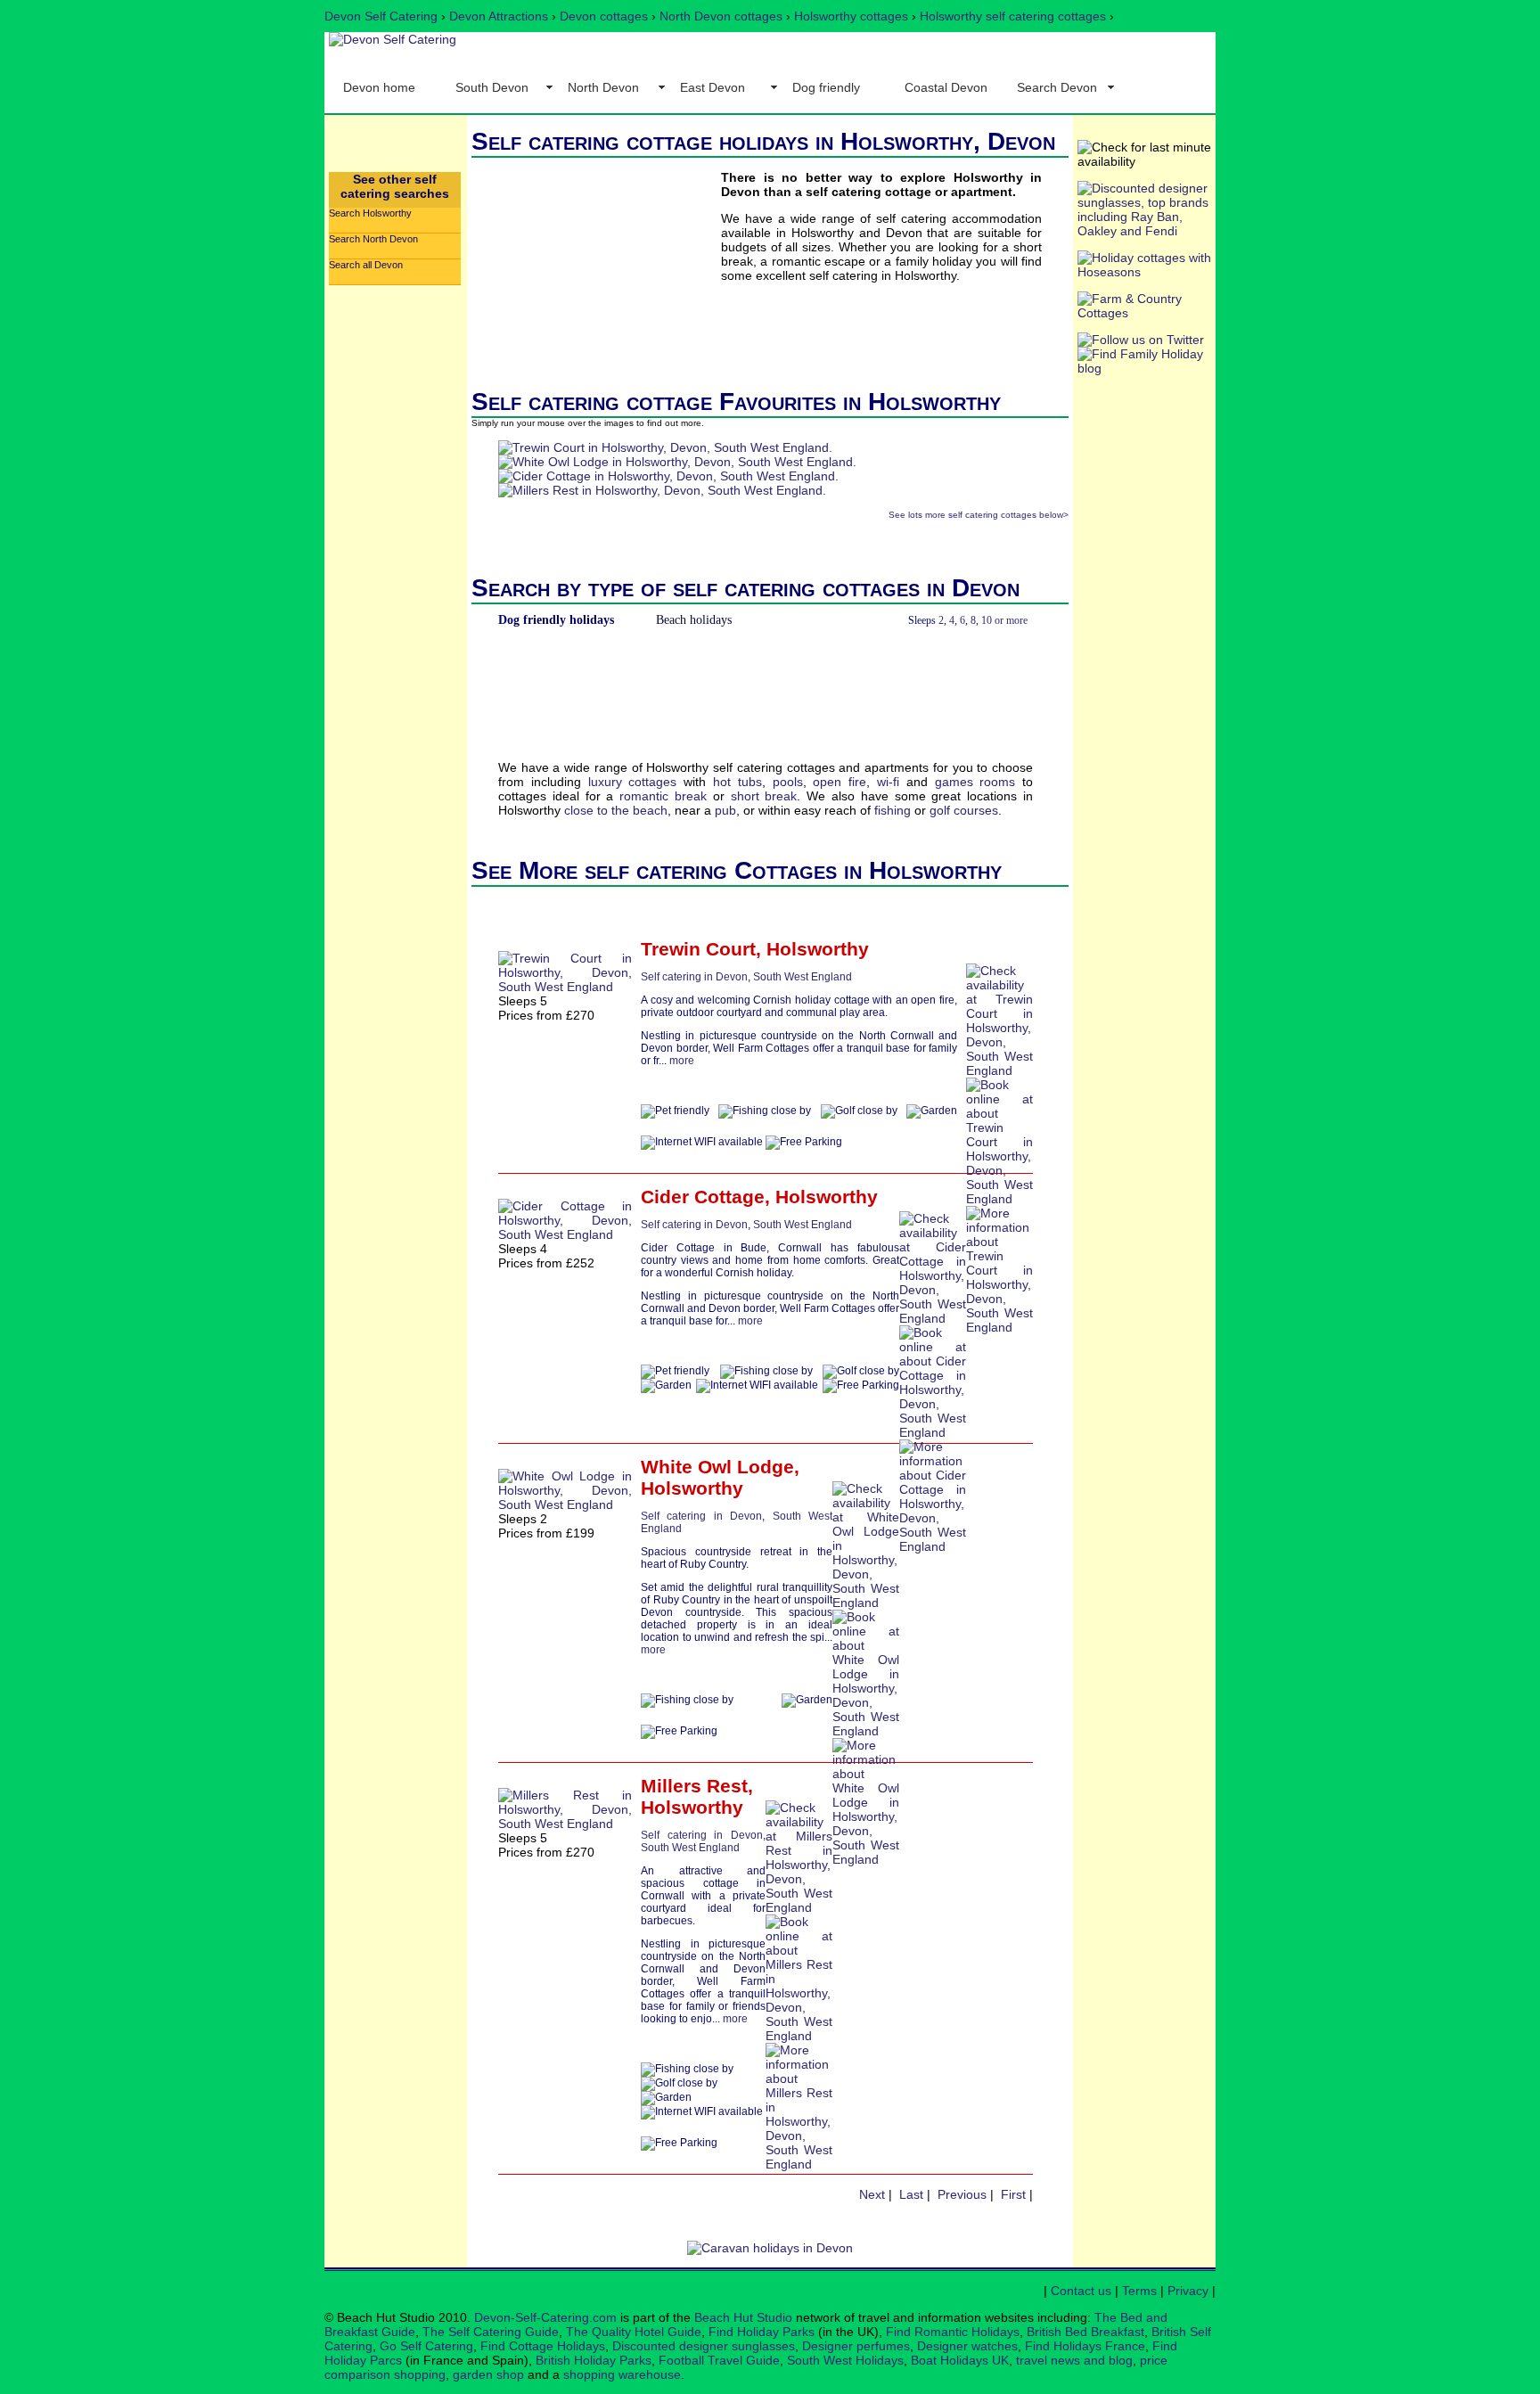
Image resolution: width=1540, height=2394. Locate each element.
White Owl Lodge (717, 1467)
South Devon (492, 87)
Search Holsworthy (370, 213)
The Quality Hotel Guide (634, 2332)
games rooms (975, 782)
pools (788, 782)
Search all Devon (366, 265)
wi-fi (888, 782)
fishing (893, 810)
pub (725, 810)
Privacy (1188, 2291)
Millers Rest (694, 1786)
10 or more (1004, 620)
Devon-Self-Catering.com (545, 2317)
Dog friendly (826, 87)
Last (911, 2194)
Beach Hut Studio (743, 2317)
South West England (803, 977)
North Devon (603, 87)
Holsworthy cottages (851, 16)
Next (872, 2194)
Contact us (1081, 2291)
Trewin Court (698, 949)
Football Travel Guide (719, 2360)
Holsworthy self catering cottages (1013, 16)
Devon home (379, 87)
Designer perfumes (856, 2346)
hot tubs (737, 782)
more (682, 1061)
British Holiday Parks (594, 2360)
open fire (840, 782)
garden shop (488, 2374)
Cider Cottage (703, 1197)
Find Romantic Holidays (953, 2332)
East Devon (713, 87)
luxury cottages (633, 782)
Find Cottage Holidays (543, 2346)
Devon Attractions (499, 16)
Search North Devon (373, 239)
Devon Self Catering (381, 16)
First (1013, 2194)
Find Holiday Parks (762, 2332)
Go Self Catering (426, 2346)
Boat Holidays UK (960, 2360)
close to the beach (616, 810)
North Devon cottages (721, 16)
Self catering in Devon (694, 977)
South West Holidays (845, 2360)
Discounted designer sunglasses (704, 2346)
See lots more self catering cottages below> (979, 515)
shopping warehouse (622, 2374)
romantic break (663, 796)
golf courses (964, 810)
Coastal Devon (946, 87)
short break (764, 796)
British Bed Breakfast (1085, 2332)
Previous (962, 2194)
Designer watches (967, 2346)
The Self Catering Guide (491, 2332)
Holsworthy (818, 949)
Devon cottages (604, 16)
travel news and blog (1074, 2360)
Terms (1139, 2291)
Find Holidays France (1085, 2346)
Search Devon (1057, 87)
